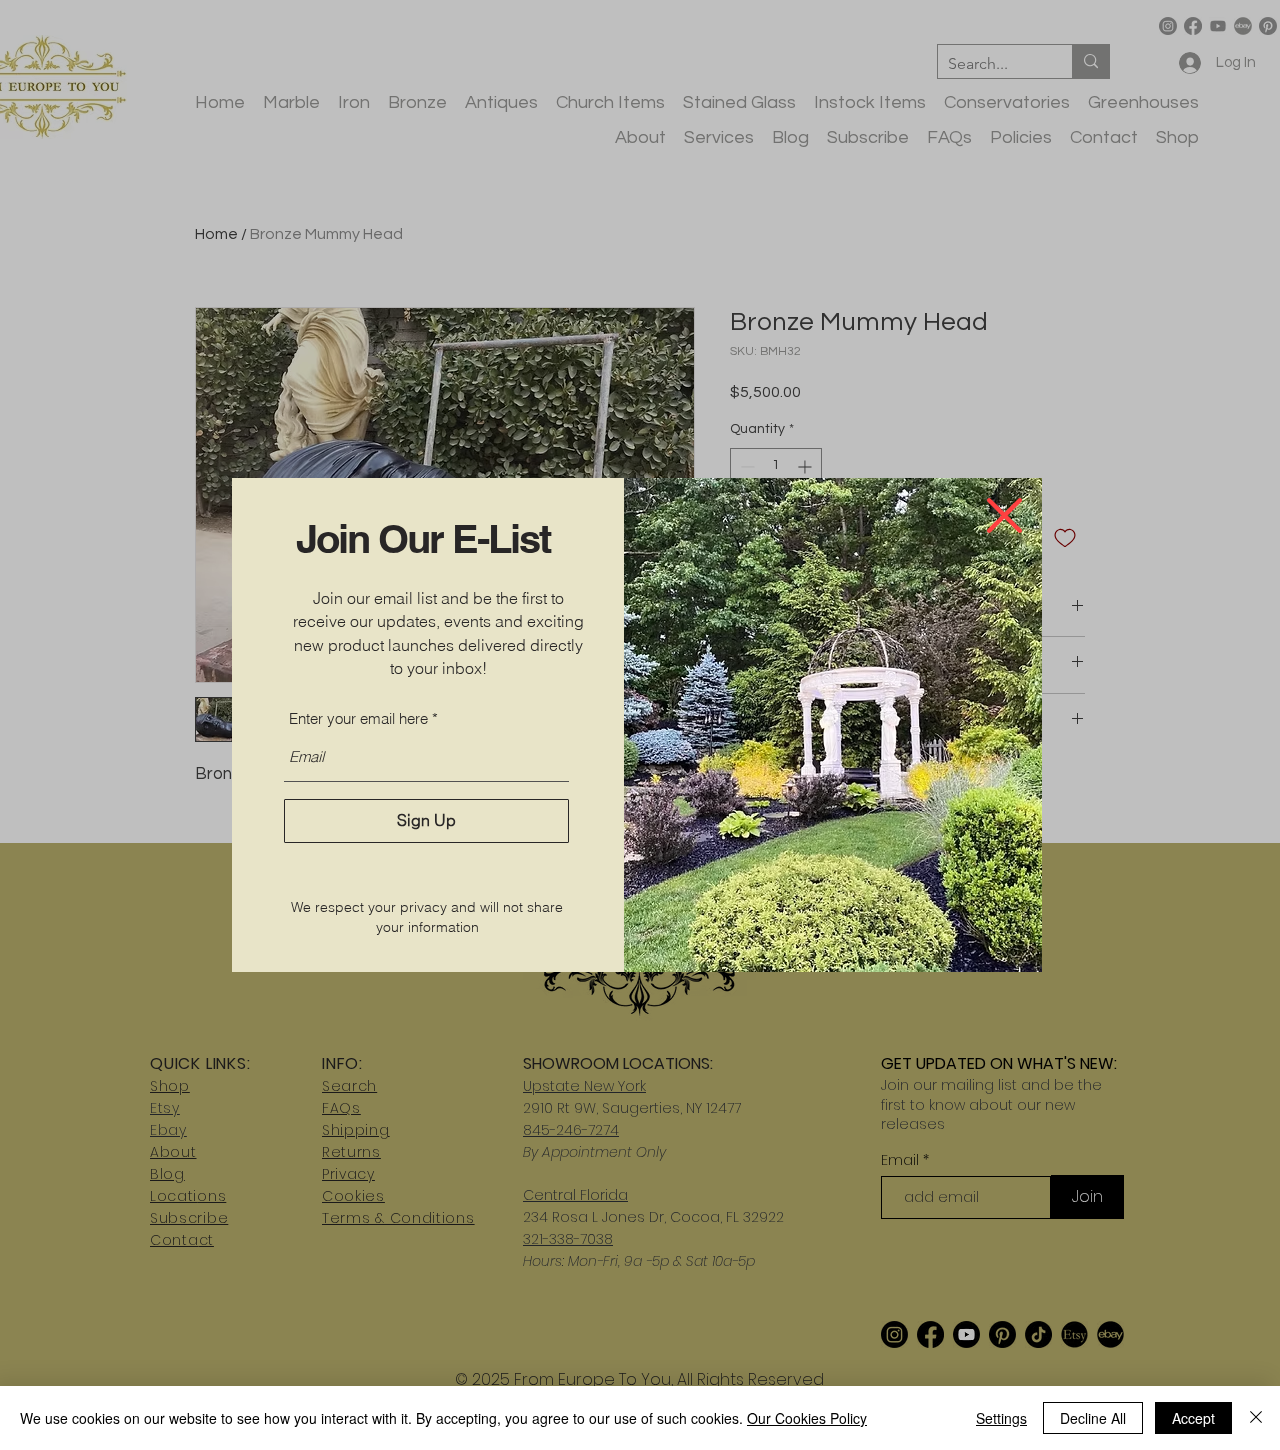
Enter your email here (358, 718)
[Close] (1256, 1418)
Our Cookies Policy (807, 1418)
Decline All (1093, 1418)
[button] (1004, 515)
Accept (1193, 1418)
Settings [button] (1001, 1418)
